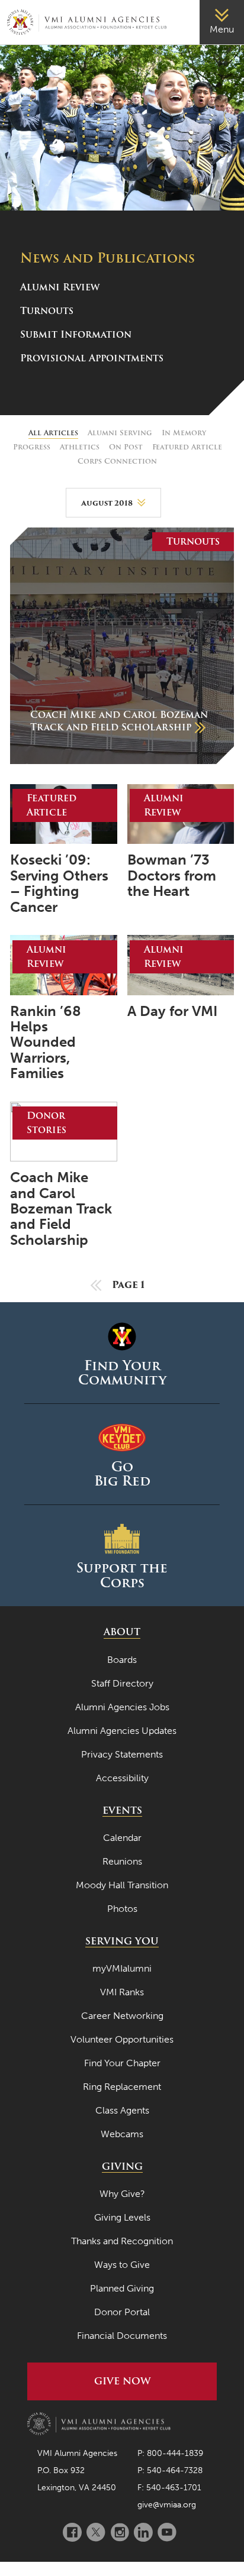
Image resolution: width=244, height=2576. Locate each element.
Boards (122, 1660)
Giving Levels (122, 2217)
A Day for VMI (172, 1011)
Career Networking (122, 2016)
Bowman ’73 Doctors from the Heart (172, 876)
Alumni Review (60, 287)
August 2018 (107, 503)
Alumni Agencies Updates (122, 1731)
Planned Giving (122, 2288)
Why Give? (122, 2194)
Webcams (122, 2134)
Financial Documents (122, 2336)
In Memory (184, 433)
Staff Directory (122, 1683)
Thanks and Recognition (122, 2241)
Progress (32, 447)
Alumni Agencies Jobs (122, 1707)
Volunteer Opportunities (122, 2039)
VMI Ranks (122, 1992)
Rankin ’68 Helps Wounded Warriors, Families (46, 1043)
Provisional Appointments (92, 358)
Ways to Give (122, 2265)
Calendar (122, 1838)
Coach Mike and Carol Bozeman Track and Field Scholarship (61, 1209)
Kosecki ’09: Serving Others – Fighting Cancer (59, 884)
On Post (126, 447)
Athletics (80, 447)
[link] (222, 22)
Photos (122, 1909)
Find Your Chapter (122, 2063)
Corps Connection (117, 461)
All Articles (53, 433)
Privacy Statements (122, 1754)
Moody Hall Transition (122, 1885)
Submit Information (76, 334)
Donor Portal (122, 2312)
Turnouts (47, 311)
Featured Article (187, 447)
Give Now (122, 2381)
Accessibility (122, 1778)
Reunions (122, 1861)
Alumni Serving (120, 433)
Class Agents (122, 2110)
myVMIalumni (122, 1968)
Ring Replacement (122, 2087)
